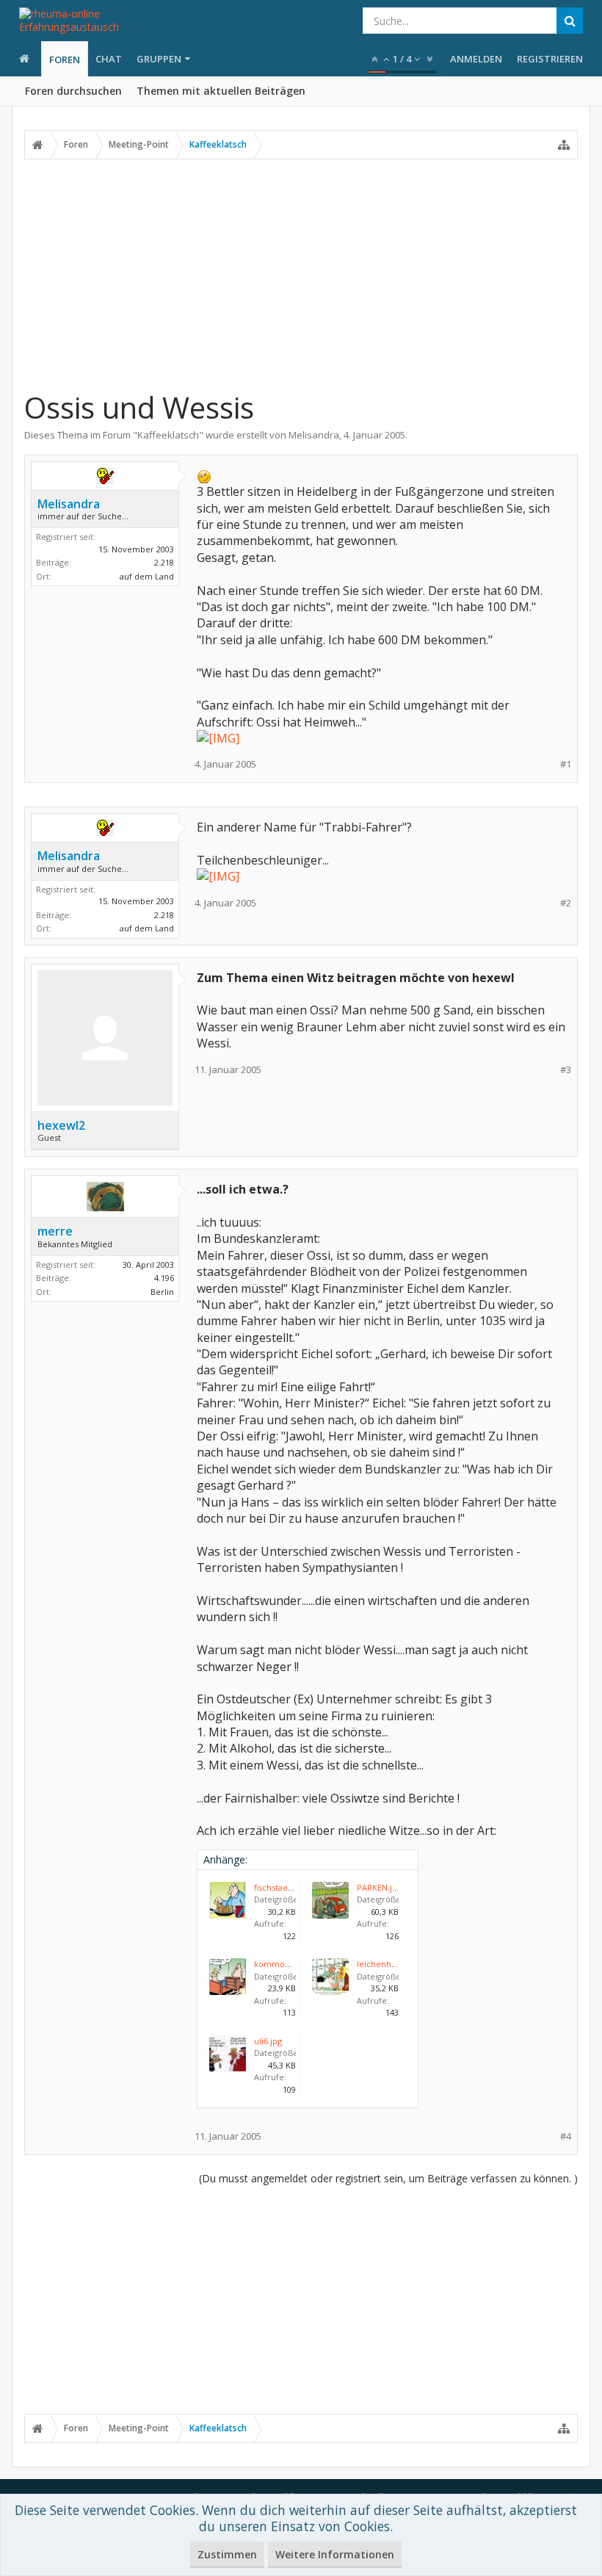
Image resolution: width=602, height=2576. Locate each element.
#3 (566, 1070)
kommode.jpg (282, 1964)
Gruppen (159, 59)
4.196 (164, 1278)
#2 (566, 903)
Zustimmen (227, 2554)
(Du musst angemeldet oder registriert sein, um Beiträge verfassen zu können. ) (388, 2178)
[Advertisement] (301, 274)
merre (55, 1231)
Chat (109, 59)
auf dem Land (147, 576)
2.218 (164, 562)
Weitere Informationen (335, 2554)
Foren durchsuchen (73, 91)
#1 (566, 764)
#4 (566, 2136)
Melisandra (314, 435)
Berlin (162, 1292)
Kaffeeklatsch (168, 435)
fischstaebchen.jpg (290, 1887)
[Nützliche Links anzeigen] (564, 145)
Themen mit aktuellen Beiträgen (221, 91)
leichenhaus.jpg (388, 1964)
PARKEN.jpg (379, 1887)
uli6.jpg (268, 2041)
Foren (65, 59)
